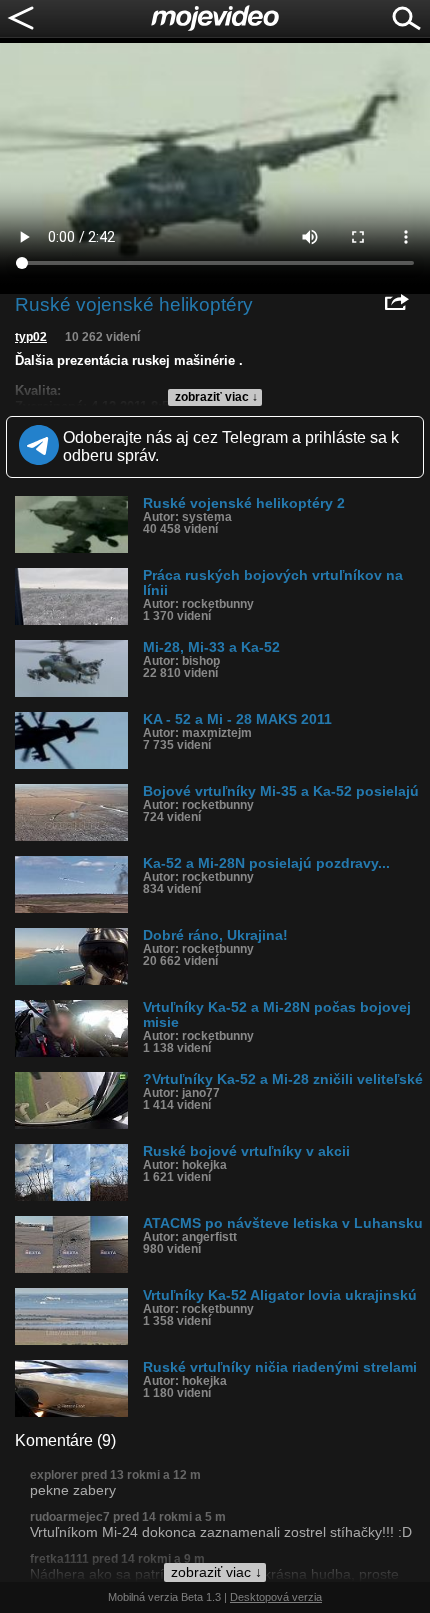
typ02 (31, 337)
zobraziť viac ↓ (216, 397)
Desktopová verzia (276, 1597)
